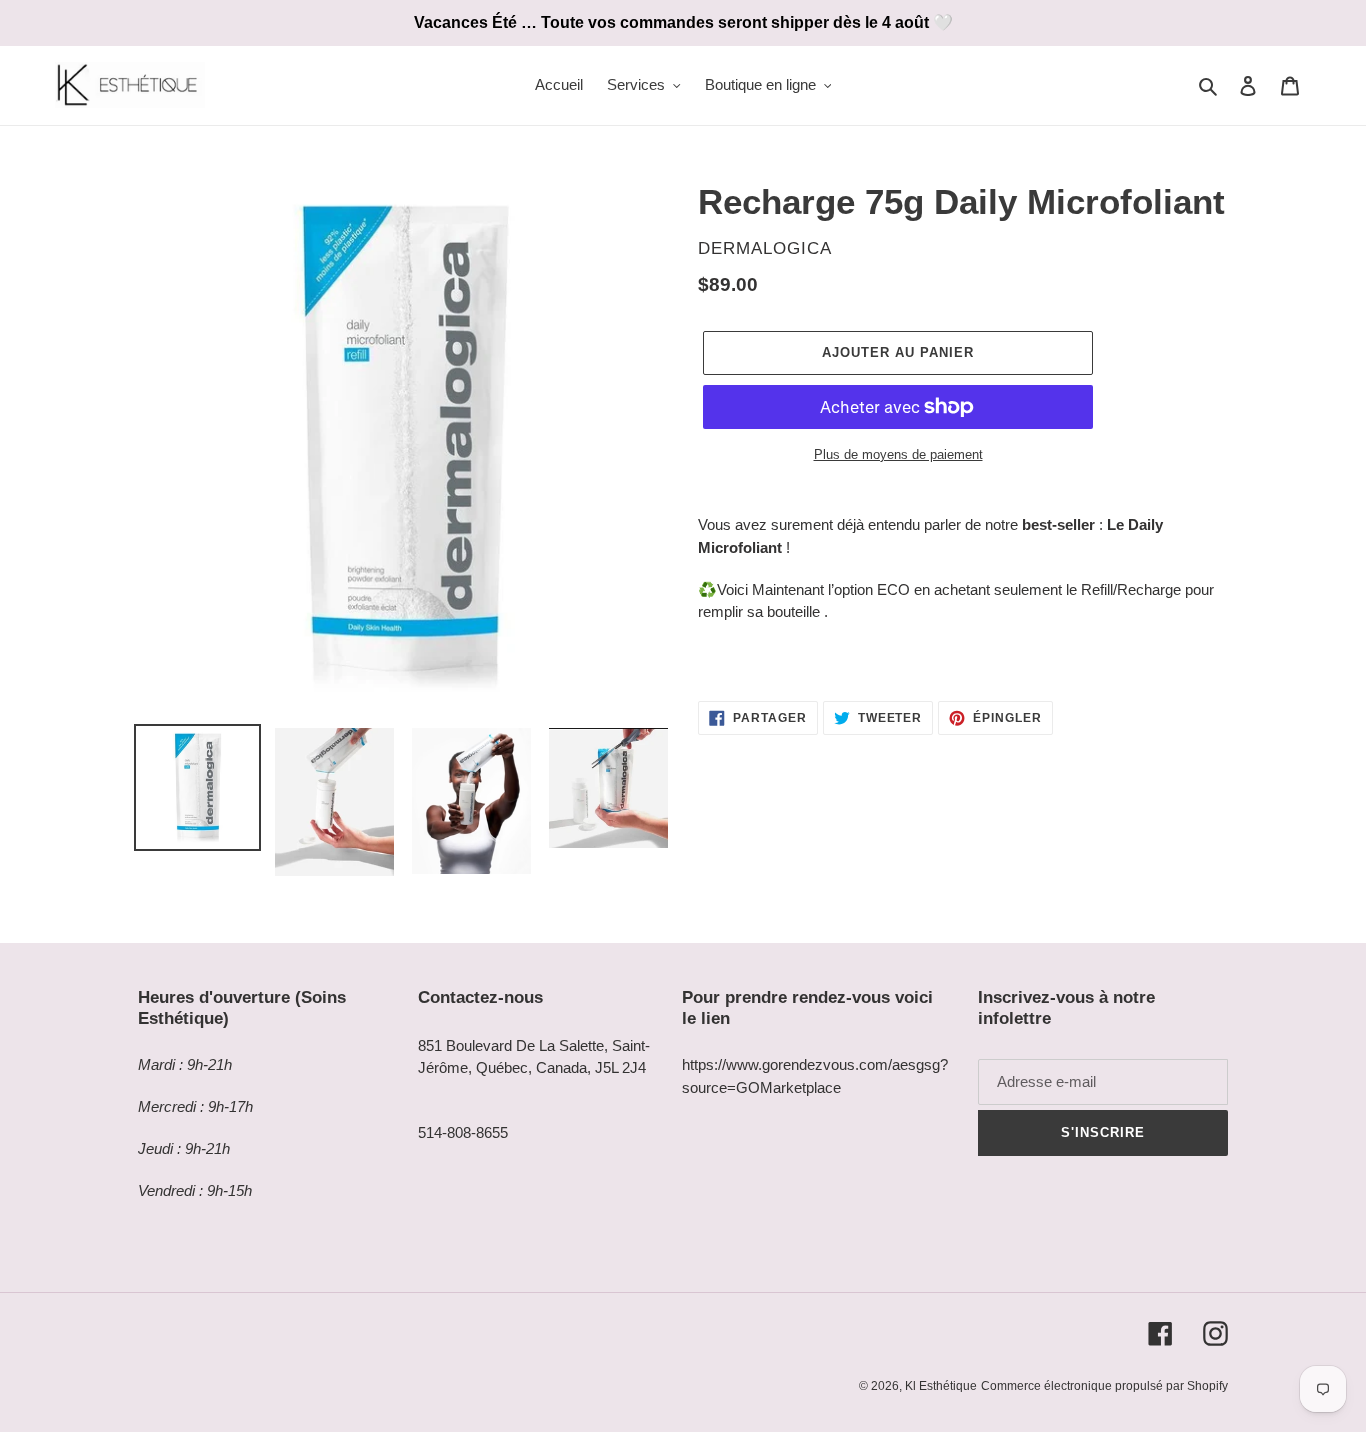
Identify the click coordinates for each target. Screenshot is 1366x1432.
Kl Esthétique (941, 1386)
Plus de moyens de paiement (898, 454)
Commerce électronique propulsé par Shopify (1104, 1386)
